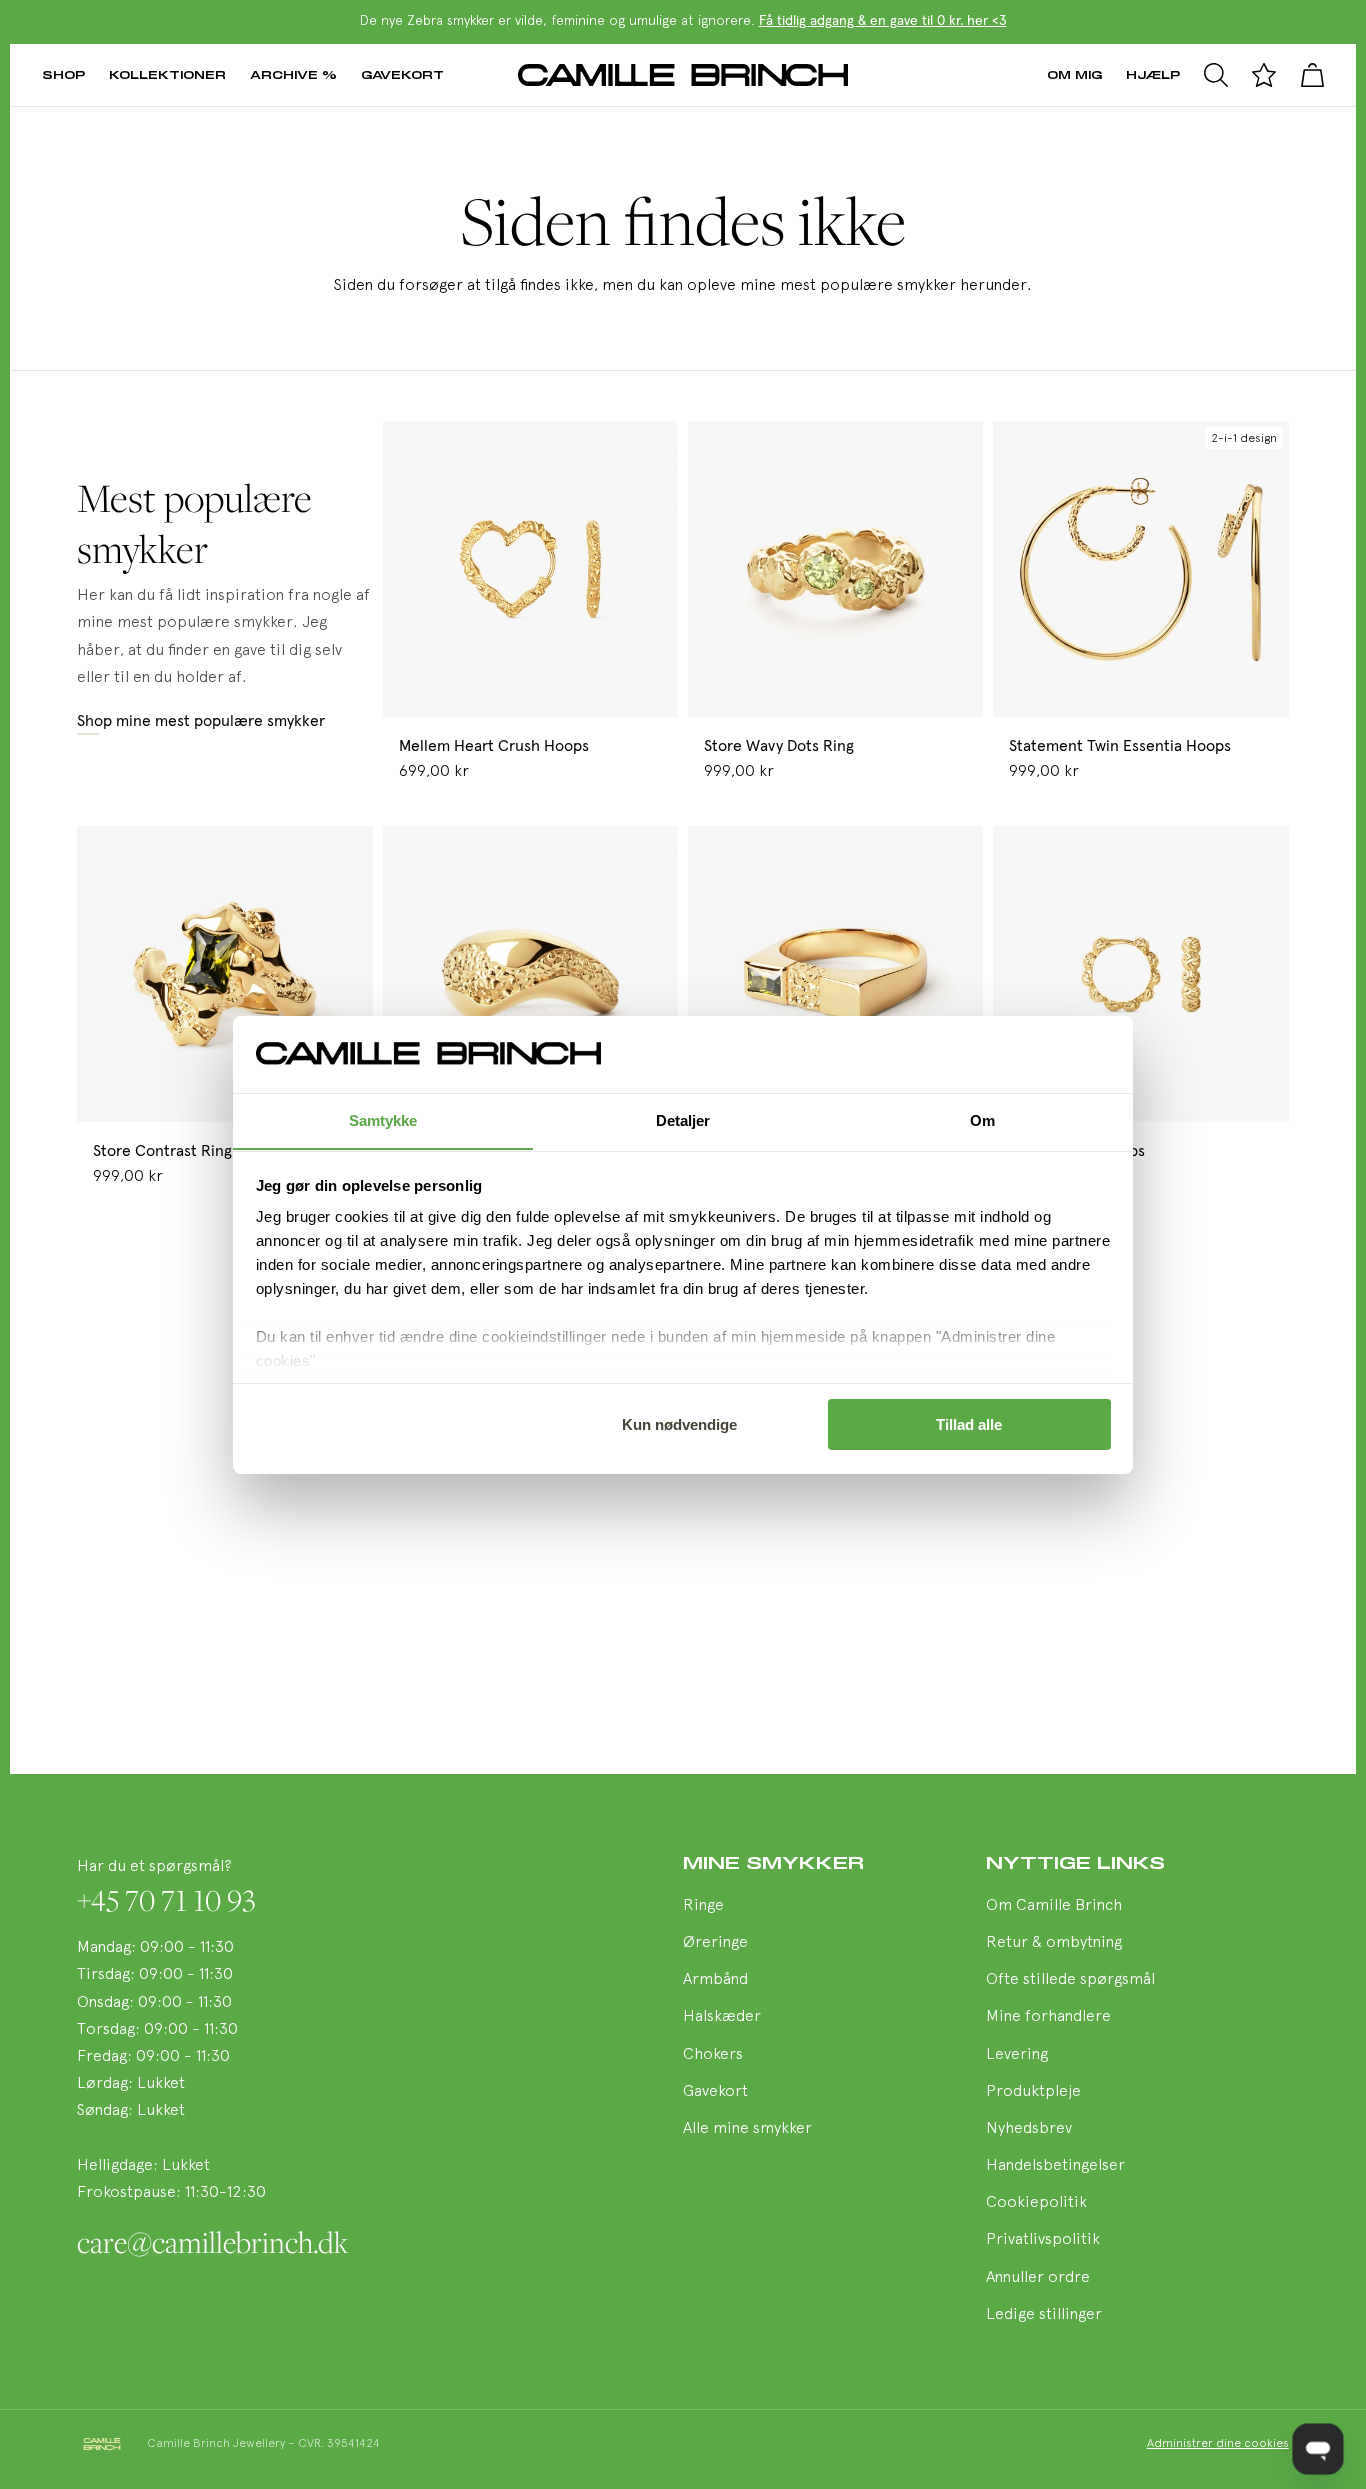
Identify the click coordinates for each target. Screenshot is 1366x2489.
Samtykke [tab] (383, 1119)
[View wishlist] (1264, 75)
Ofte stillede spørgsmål (1070, 1980)
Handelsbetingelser (1055, 2166)
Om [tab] (982, 1119)
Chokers (713, 2055)
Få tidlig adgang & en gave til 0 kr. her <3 (883, 21)
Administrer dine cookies (1218, 2444)
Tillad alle (969, 1424)
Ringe (703, 1906)
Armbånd (715, 1980)
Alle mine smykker (747, 2129)
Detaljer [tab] (683, 1119)
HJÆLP (1153, 74)
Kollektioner (167, 74)
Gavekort (402, 74)
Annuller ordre (1038, 2278)
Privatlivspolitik (1043, 2240)
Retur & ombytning (1054, 1943)
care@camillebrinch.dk (212, 2242)
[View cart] (1312, 75)
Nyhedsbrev (1029, 2129)
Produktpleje (1033, 2092)
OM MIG (1074, 74)
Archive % (293, 74)
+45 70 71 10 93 (166, 1900)
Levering (1017, 2055)
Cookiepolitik (1036, 2203)
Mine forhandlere (1048, 2017)
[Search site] (1216, 75)
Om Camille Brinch (1054, 1906)
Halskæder (722, 2017)
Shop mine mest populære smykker (201, 721)
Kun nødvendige (679, 1424)
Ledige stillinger (1044, 2315)
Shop (63, 74)
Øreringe (715, 1943)
